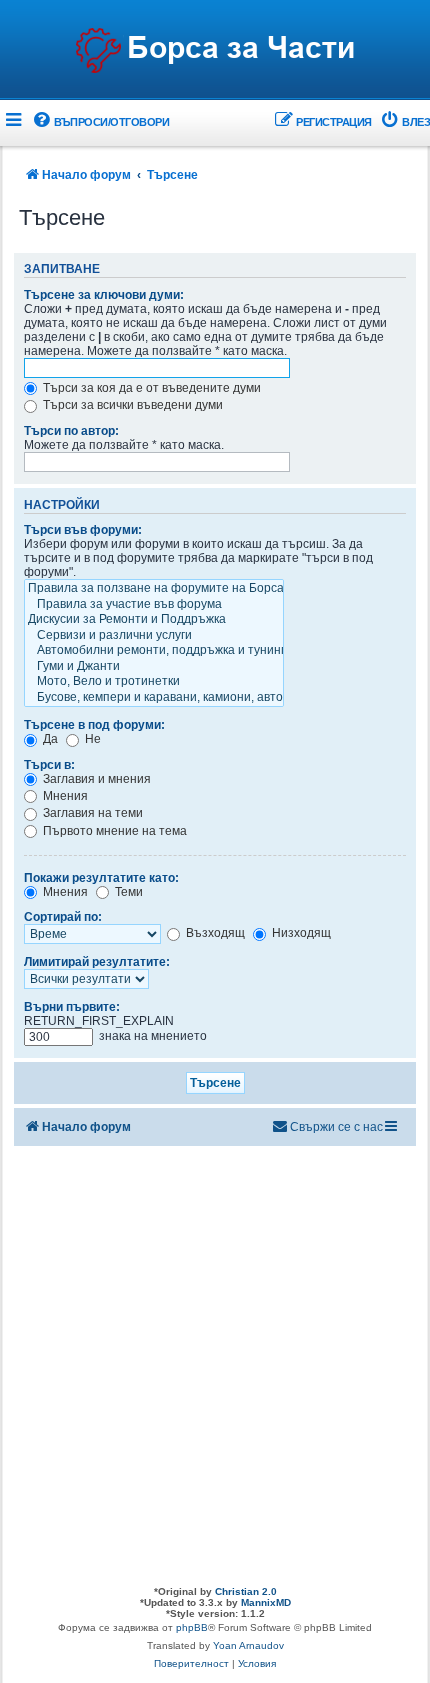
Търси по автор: (71, 431)
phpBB (192, 1627)
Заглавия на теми (91, 813)
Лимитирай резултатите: (97, 962)
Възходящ (214, 933)
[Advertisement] (215, 1361)
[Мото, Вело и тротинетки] (154, 682)
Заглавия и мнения (95, 779)
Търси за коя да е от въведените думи (150, 388)
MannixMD (266, 1602)
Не (91, 739)
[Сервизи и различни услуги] (154, 636)
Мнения (64, 796)
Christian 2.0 (246, 1591)
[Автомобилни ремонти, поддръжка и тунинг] (154, 651)
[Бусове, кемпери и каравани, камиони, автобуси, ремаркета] (154, 698)
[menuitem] (100, 122)
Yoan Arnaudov (248, 1645)
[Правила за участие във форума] (154, 605)
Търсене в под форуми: (94, 725)
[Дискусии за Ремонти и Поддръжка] (154, 620)
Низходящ (300, 933)
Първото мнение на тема (113, 831)
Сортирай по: (63, 917)
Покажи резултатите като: (101, 878)
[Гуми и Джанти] (154, 667)
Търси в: (49, 765)
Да (49, 739)
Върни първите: (72, 1007)
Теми (127, 892)
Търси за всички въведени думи (131, 405)
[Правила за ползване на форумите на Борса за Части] (154, 589)
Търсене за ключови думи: (104, 295)
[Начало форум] (215, 51)
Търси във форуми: (83, 530)
